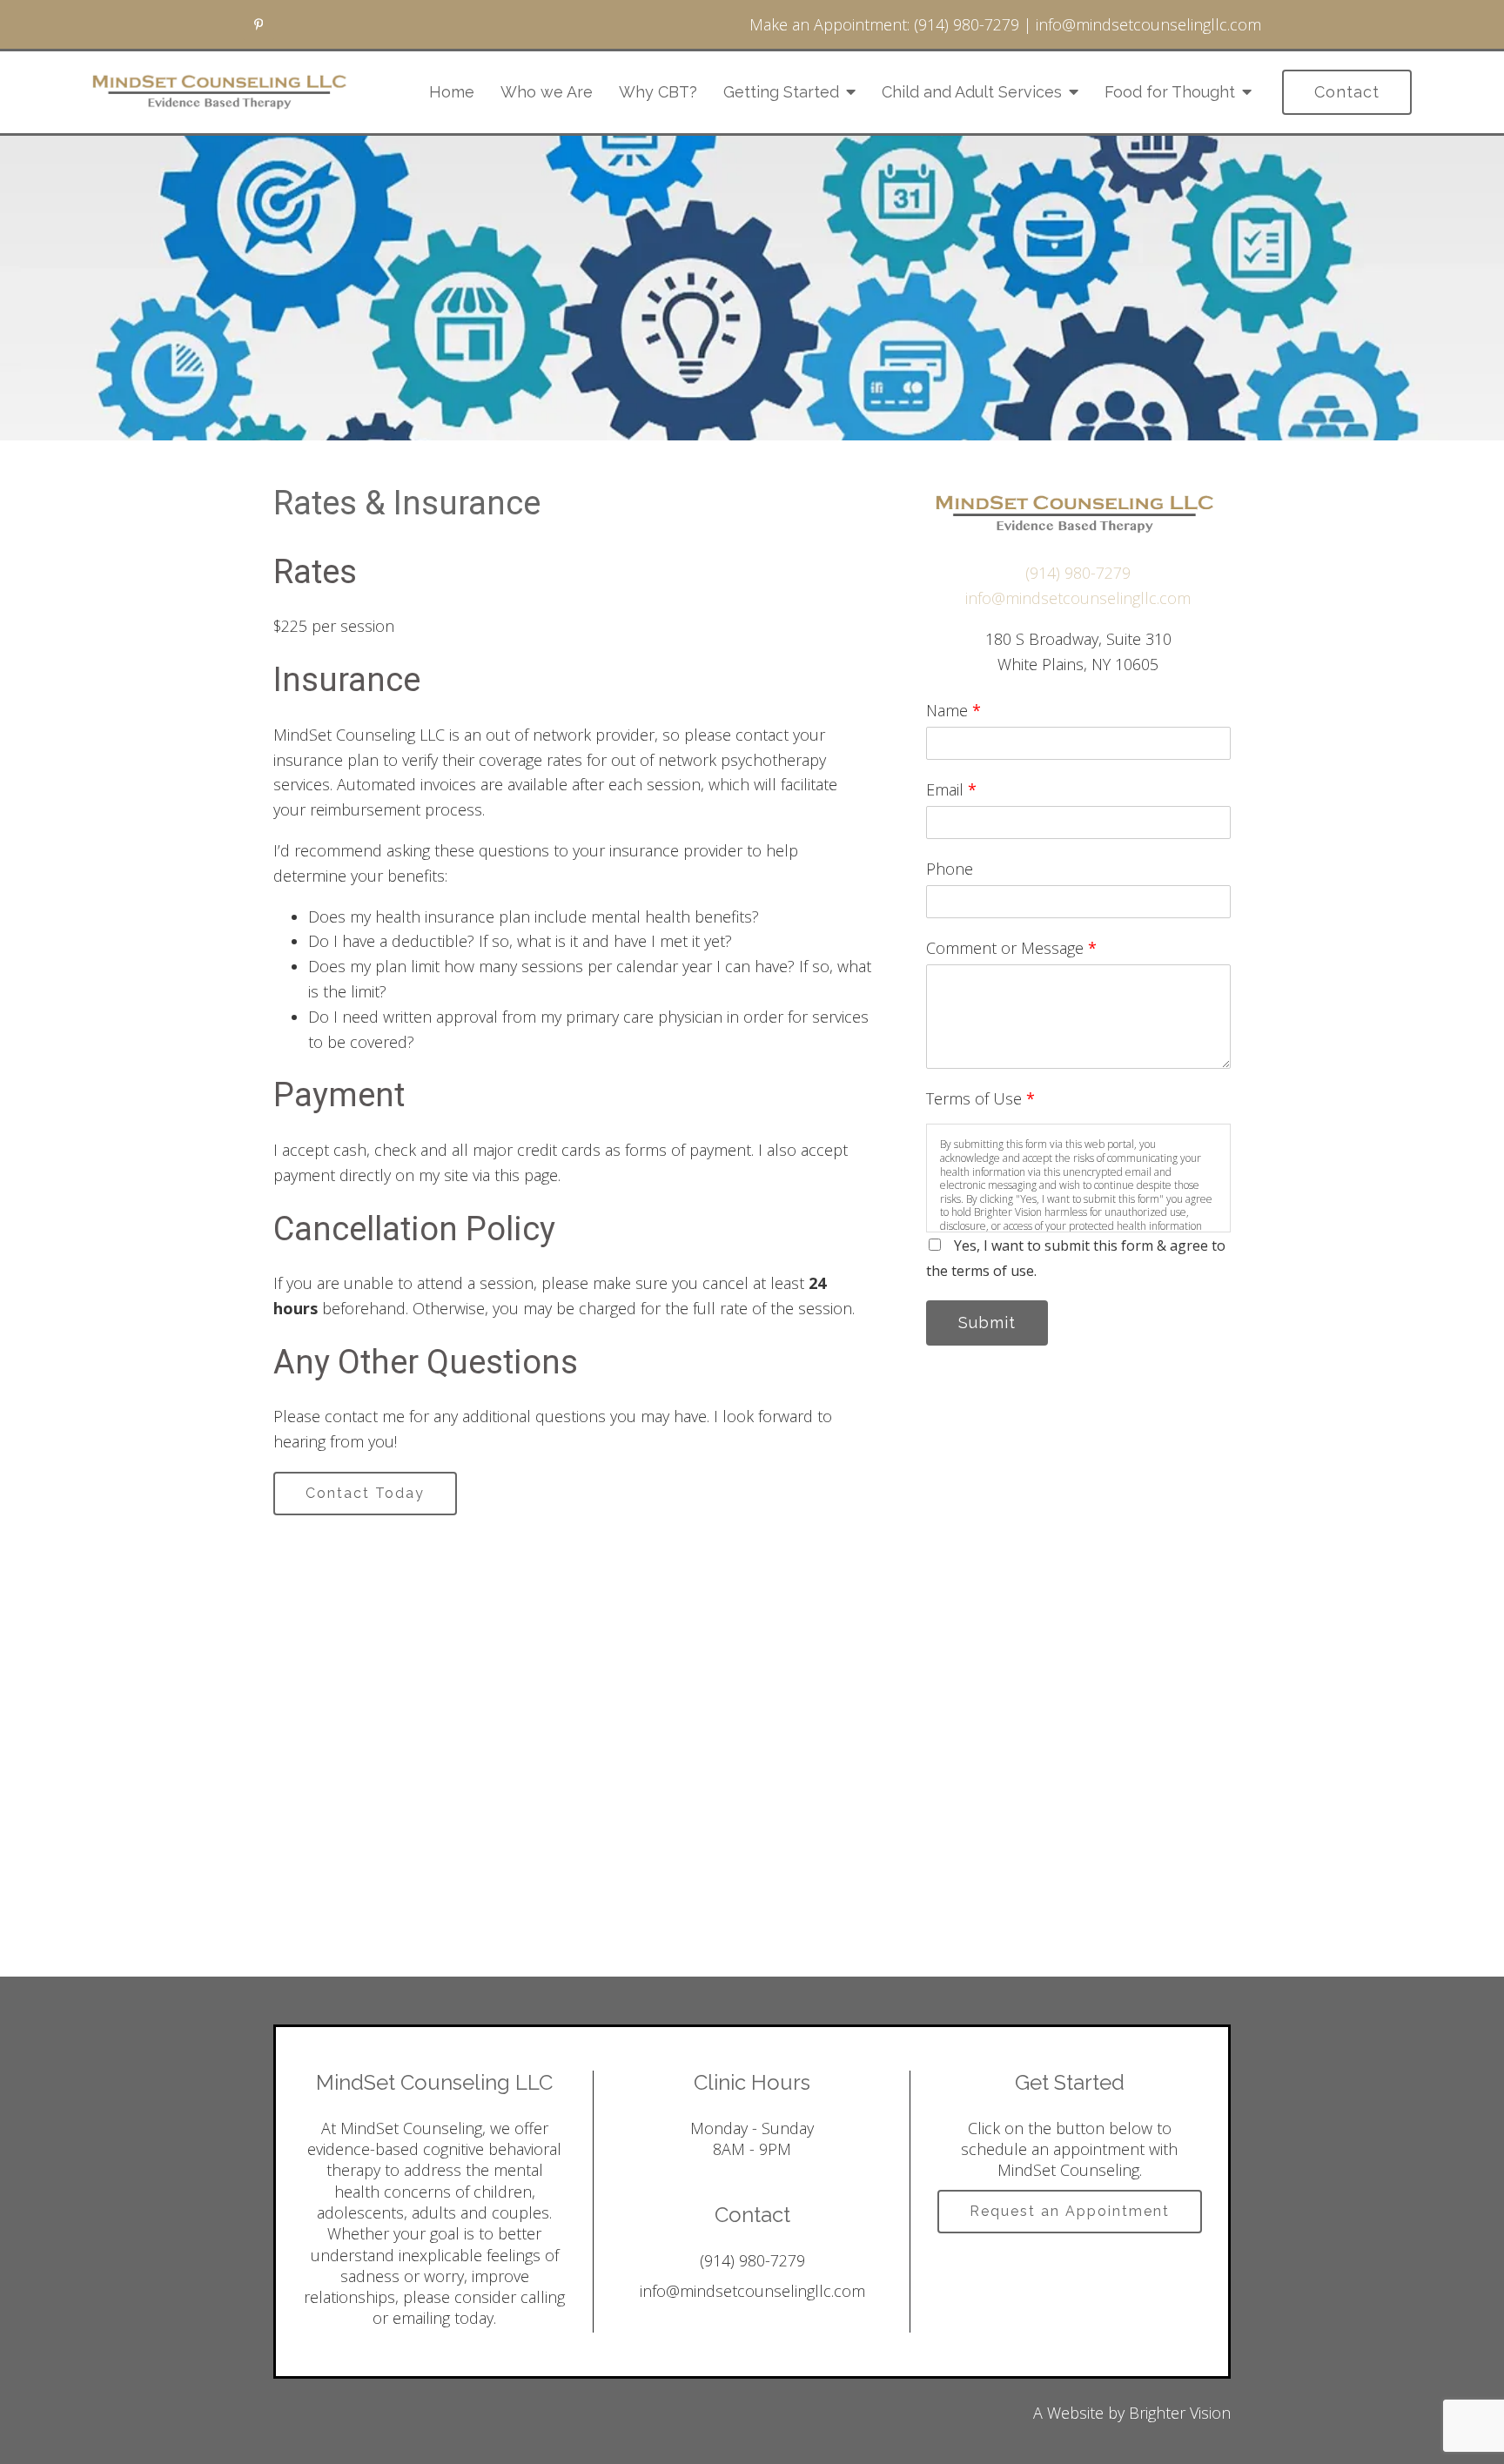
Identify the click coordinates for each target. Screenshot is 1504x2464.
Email (951, 789)
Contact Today (365, 1493)
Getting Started (781, 92)
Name (953, 710)
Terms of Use (980, 1098)
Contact (1347, 92)
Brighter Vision (1180, 2413)
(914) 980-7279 (967, 24)
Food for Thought (1170, 92)
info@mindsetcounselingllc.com (1148, 24)
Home (452, 92)
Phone (950, 869)
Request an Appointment (1070, 2211)
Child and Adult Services (972, 92)
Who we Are (547, 92)
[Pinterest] (258, 24)
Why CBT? (658, 92)
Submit (987, 1323)
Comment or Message (1011, 948)
